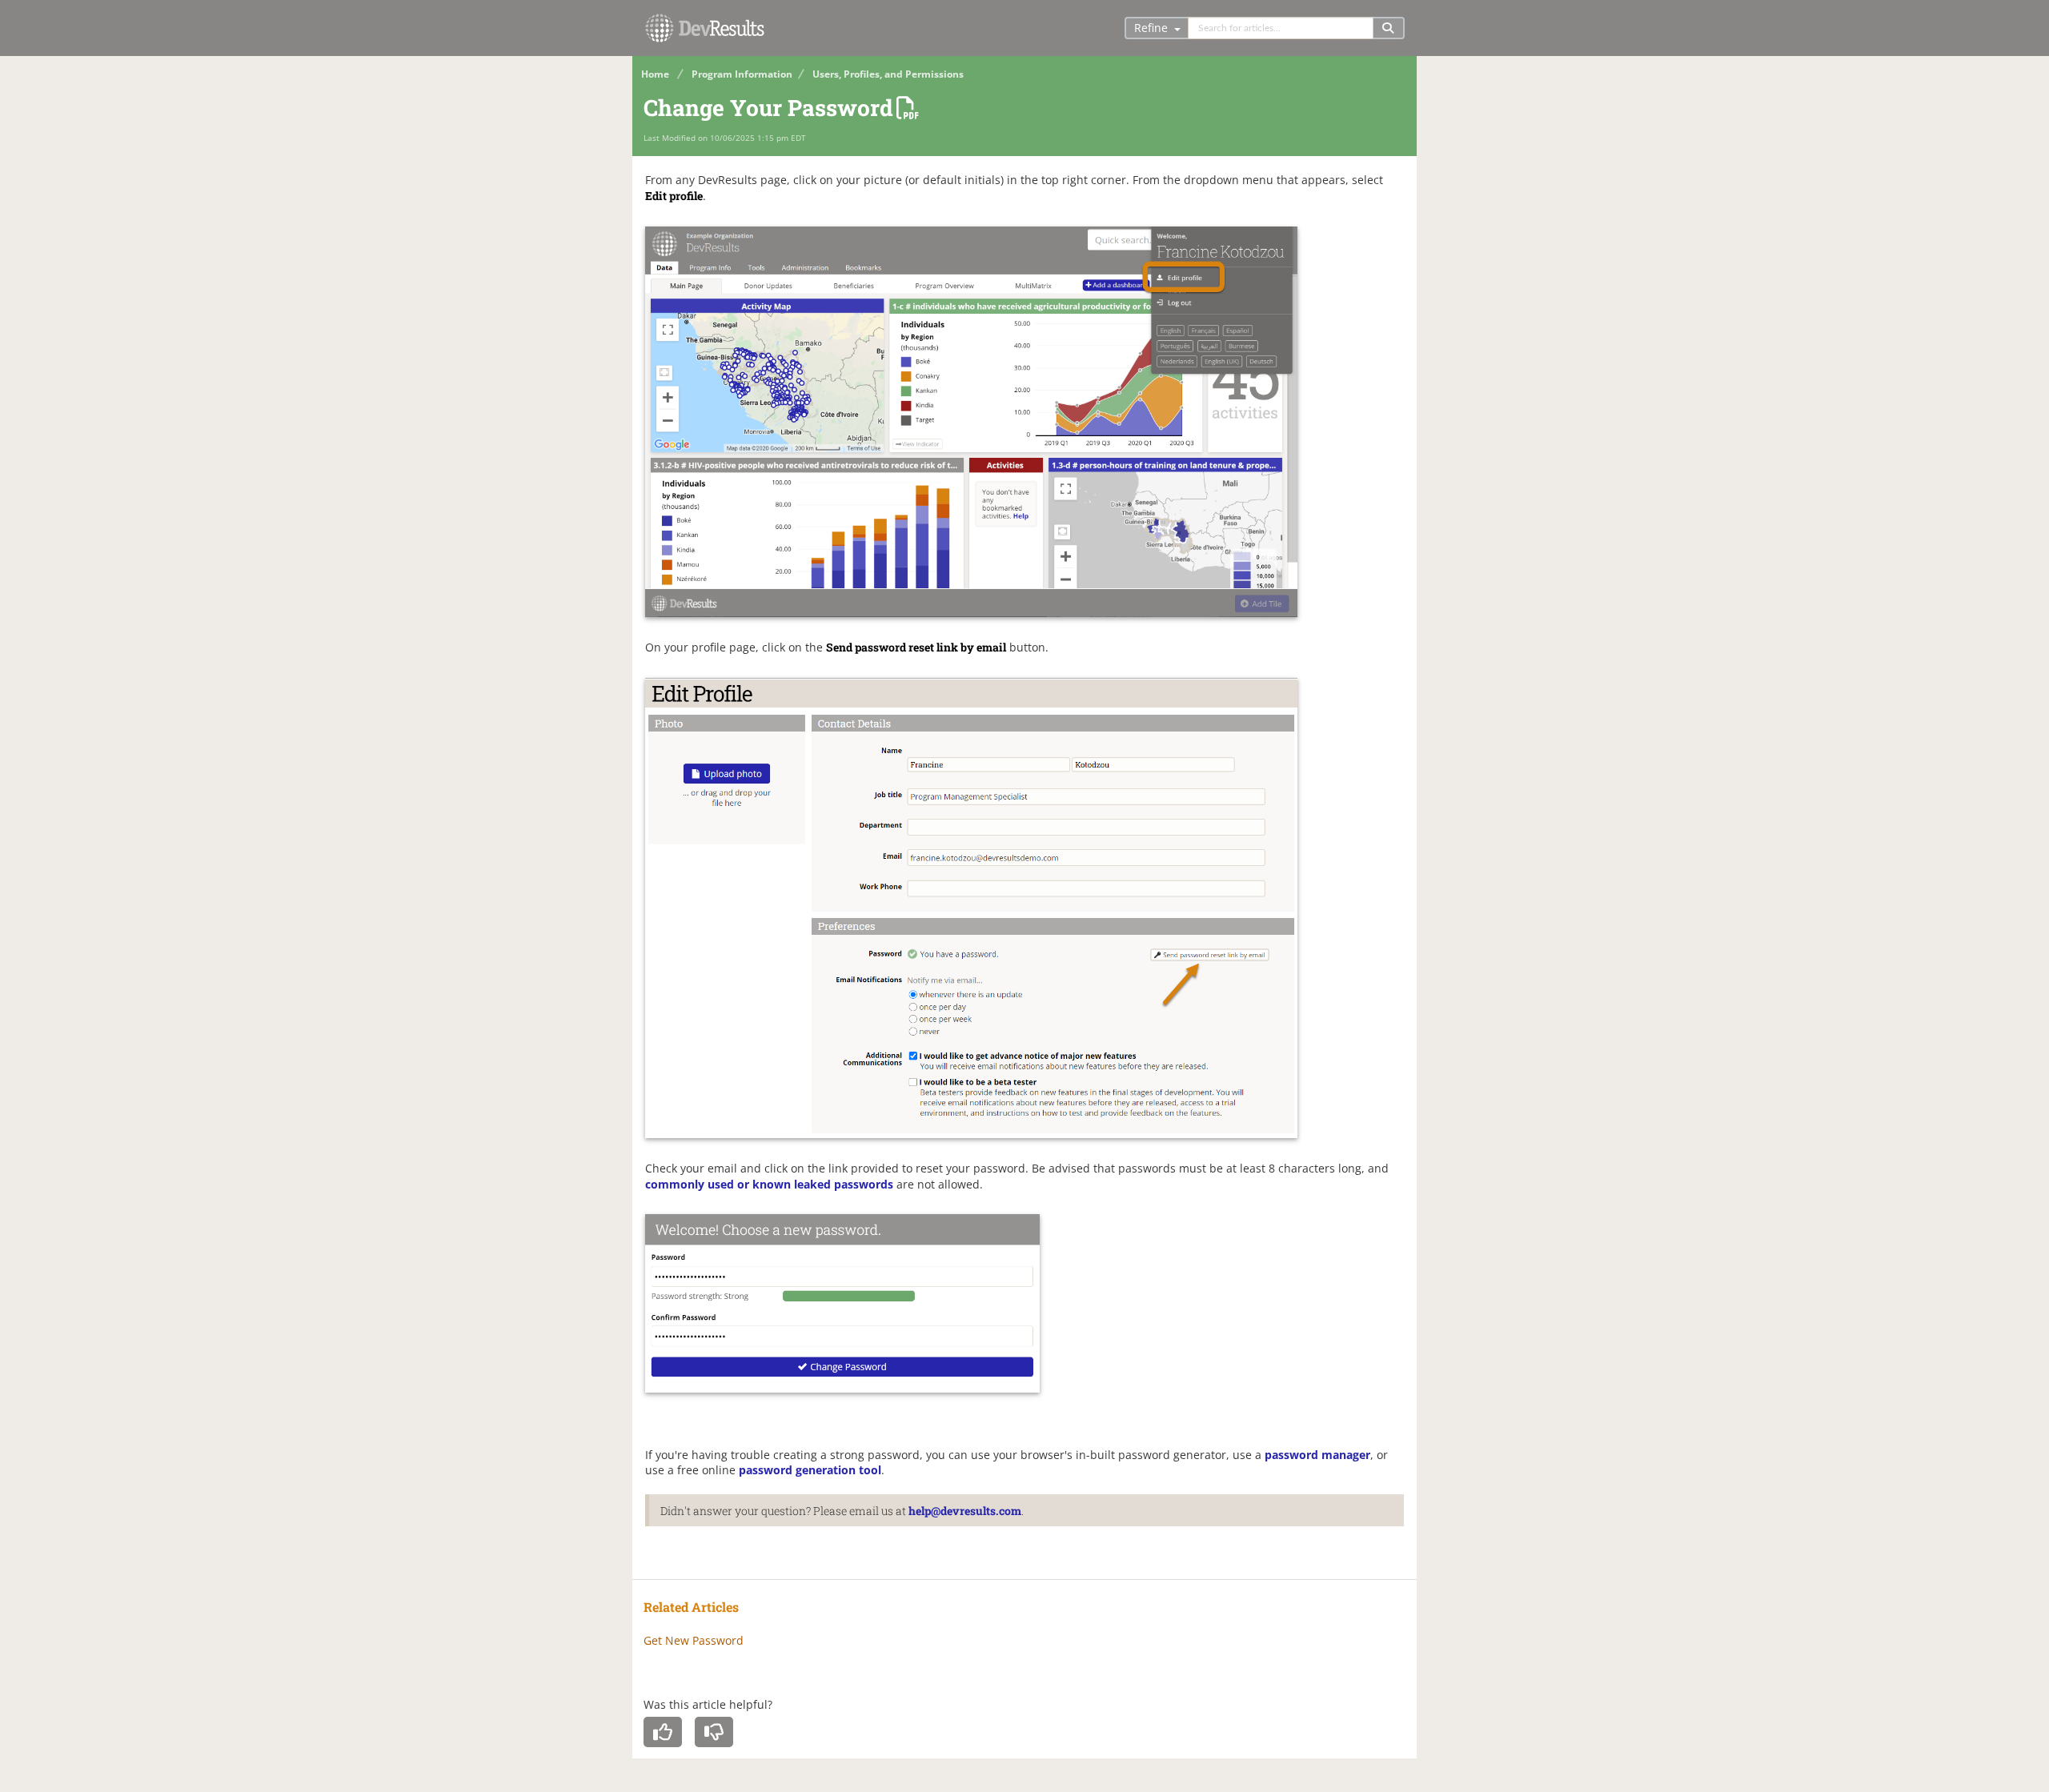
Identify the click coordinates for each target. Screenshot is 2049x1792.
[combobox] (1281, 28)
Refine (1153, 28)
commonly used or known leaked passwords (769, 1184)
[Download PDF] (907, 108)
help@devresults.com (965, 1511)
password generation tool (810, 1470)
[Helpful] (663, 1732)
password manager (1317, 1455)
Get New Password (694, 1640)
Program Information (742, 74)
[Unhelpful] (714, 1732)
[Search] (1389, 28)
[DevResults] (704, 32)
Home (655, 74)
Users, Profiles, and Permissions (888, 74)
